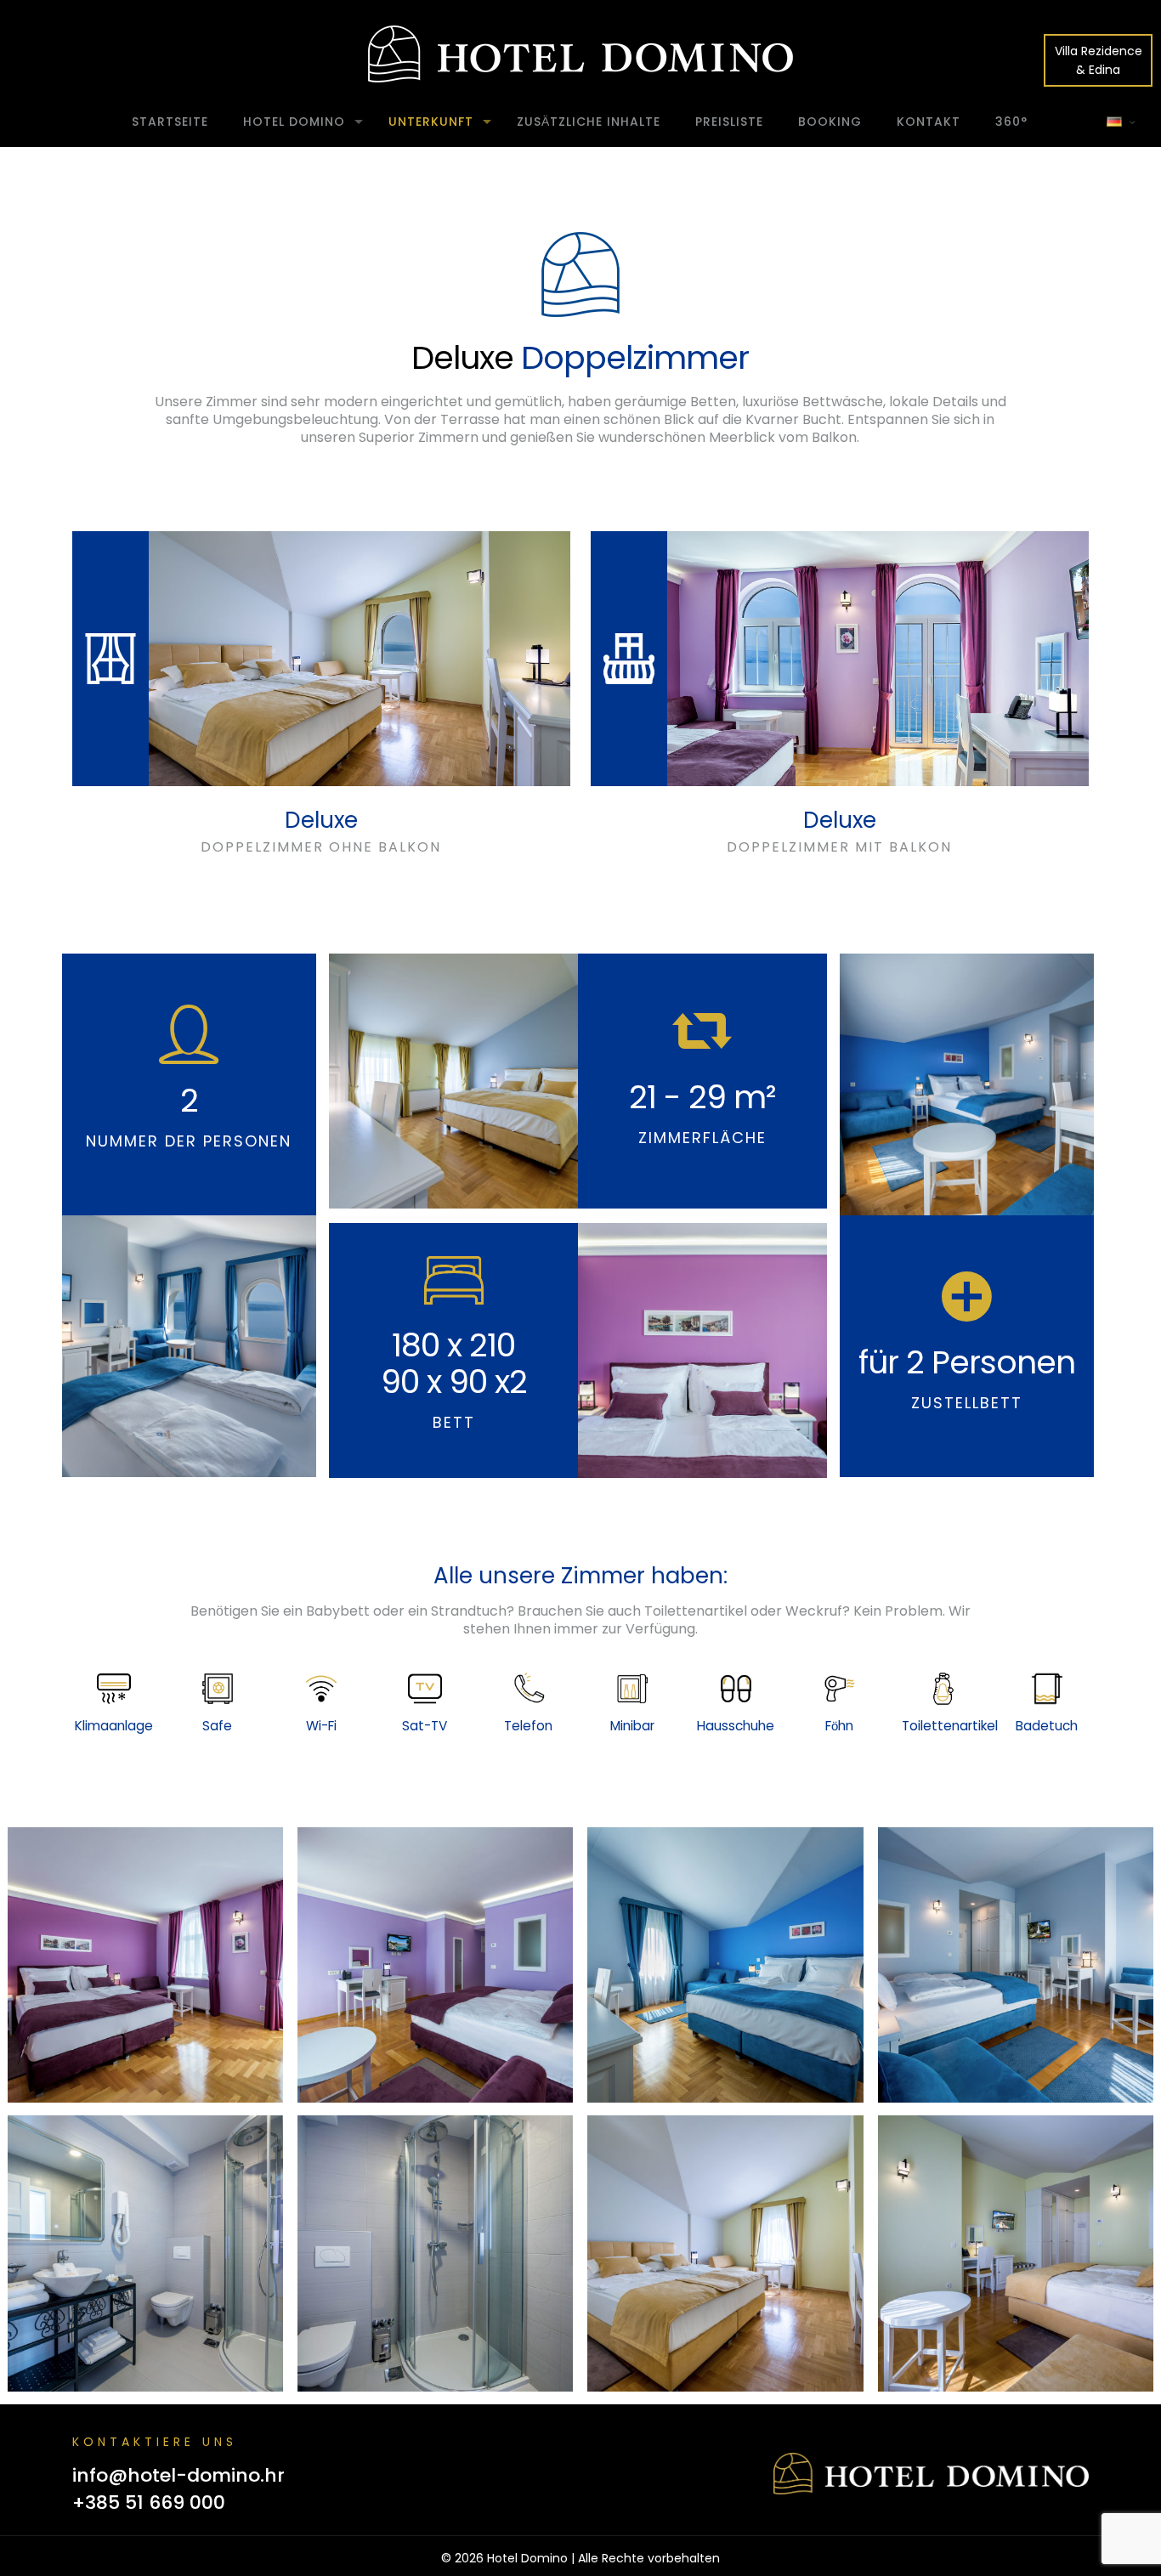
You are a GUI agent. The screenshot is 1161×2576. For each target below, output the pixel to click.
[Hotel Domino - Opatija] (580, 54)
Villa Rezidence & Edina (1099, 60)
